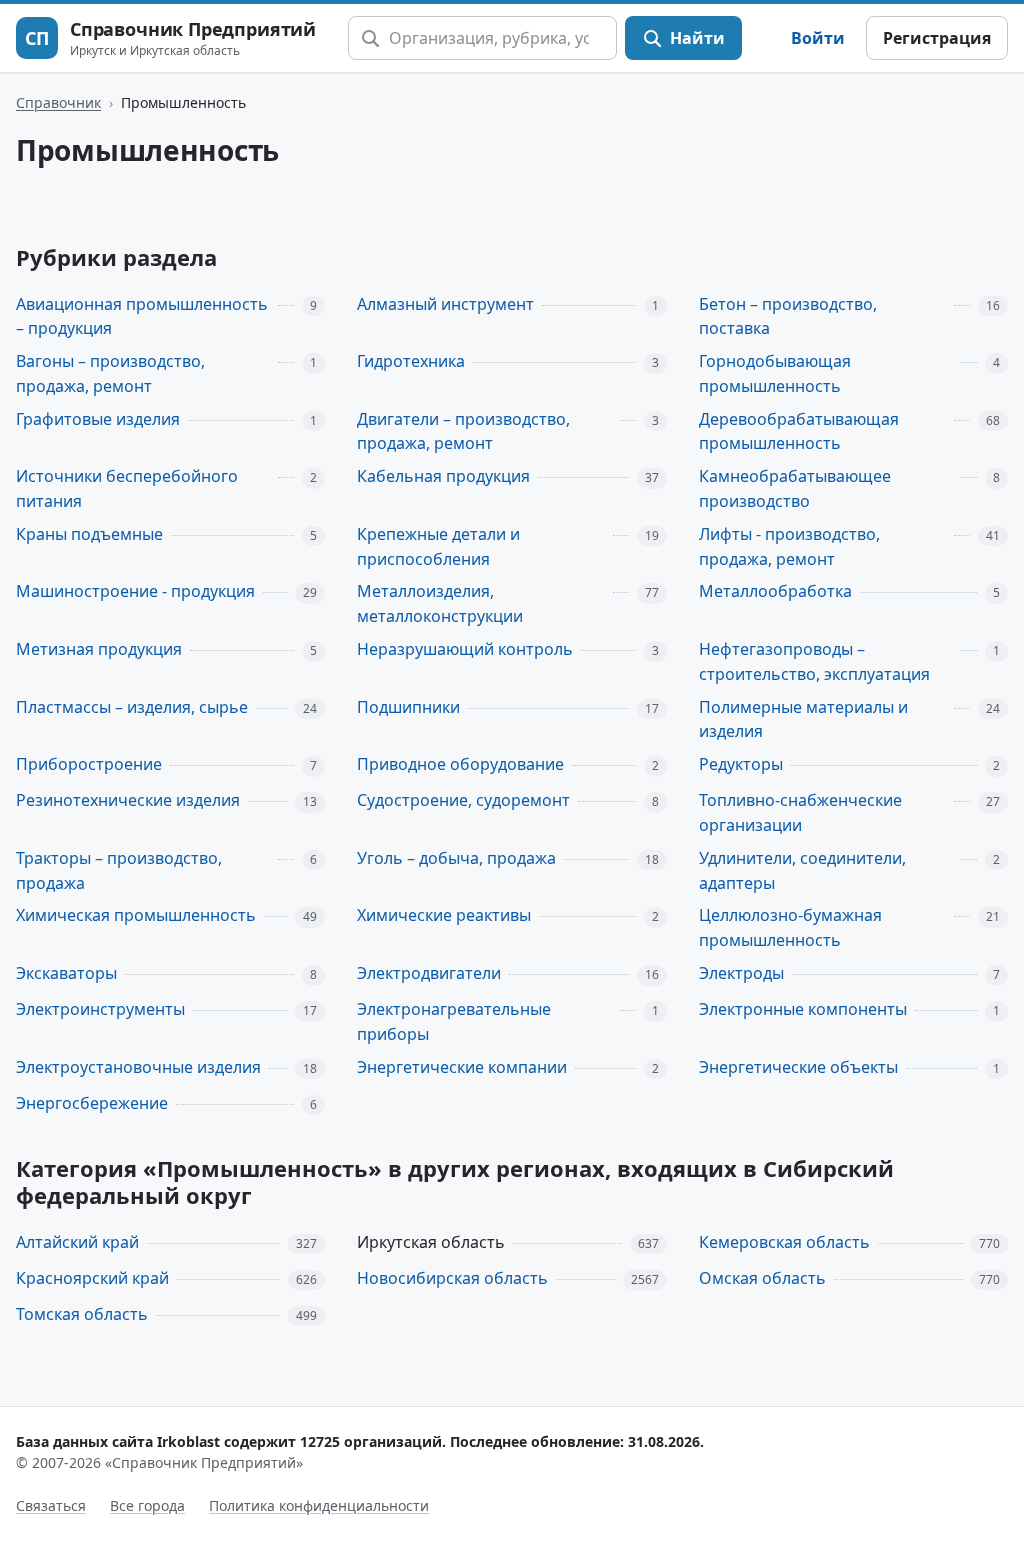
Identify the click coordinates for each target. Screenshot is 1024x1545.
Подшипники (408, 707)
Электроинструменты (100, 1009)
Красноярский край (92, 1278)
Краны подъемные (89, 534)
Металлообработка (775, 591)
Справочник (58, 102)
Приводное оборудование (460, 764)
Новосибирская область (452, 1278)
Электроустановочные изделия (138, 1067)
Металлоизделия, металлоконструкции (440, 603)
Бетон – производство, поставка (788, 316)
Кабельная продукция (443, 476)
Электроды (741, 973)
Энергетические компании (462, 1067)
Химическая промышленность (136, 915)
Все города (147, 1505)
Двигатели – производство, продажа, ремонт (463, 431)
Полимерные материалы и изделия (803, 719)
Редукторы (741, 764)
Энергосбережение (92, 1103)
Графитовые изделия (98, 419)
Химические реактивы (444, 915)
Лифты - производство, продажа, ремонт (789, 546)
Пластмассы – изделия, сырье (132, 707)
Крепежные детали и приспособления (438, 546)
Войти (818, 38)
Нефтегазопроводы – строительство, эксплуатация (814, 661)
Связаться (51, 1505)
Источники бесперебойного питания (127, 488)
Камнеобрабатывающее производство (795, 488)
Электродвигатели (429, 973)
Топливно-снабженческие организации (800, 812)
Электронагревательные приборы (454, 1021)
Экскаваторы (66, 973)
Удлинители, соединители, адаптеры (802, 870)
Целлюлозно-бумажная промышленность (790, 927)
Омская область (762, 1278)
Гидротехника (411, 361)
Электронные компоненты (803, 1009)
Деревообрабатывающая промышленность (799, 431)
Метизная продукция (99, 649)
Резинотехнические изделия (128, 800)
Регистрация (937, 38)
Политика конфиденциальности (319, 1505)
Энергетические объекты (798, 1067)
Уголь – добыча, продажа (456, 858)
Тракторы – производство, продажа (119, 870)
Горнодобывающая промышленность (775, 373)
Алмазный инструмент (445, 304)
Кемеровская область (784, 1242)
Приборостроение (89, 764)
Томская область (82, 1314)
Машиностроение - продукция (135, 591)
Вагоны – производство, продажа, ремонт (110, 373)
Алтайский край (77, 1242)
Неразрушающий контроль (465, 649)
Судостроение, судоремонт (463, 800)
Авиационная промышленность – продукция (142, 316)
